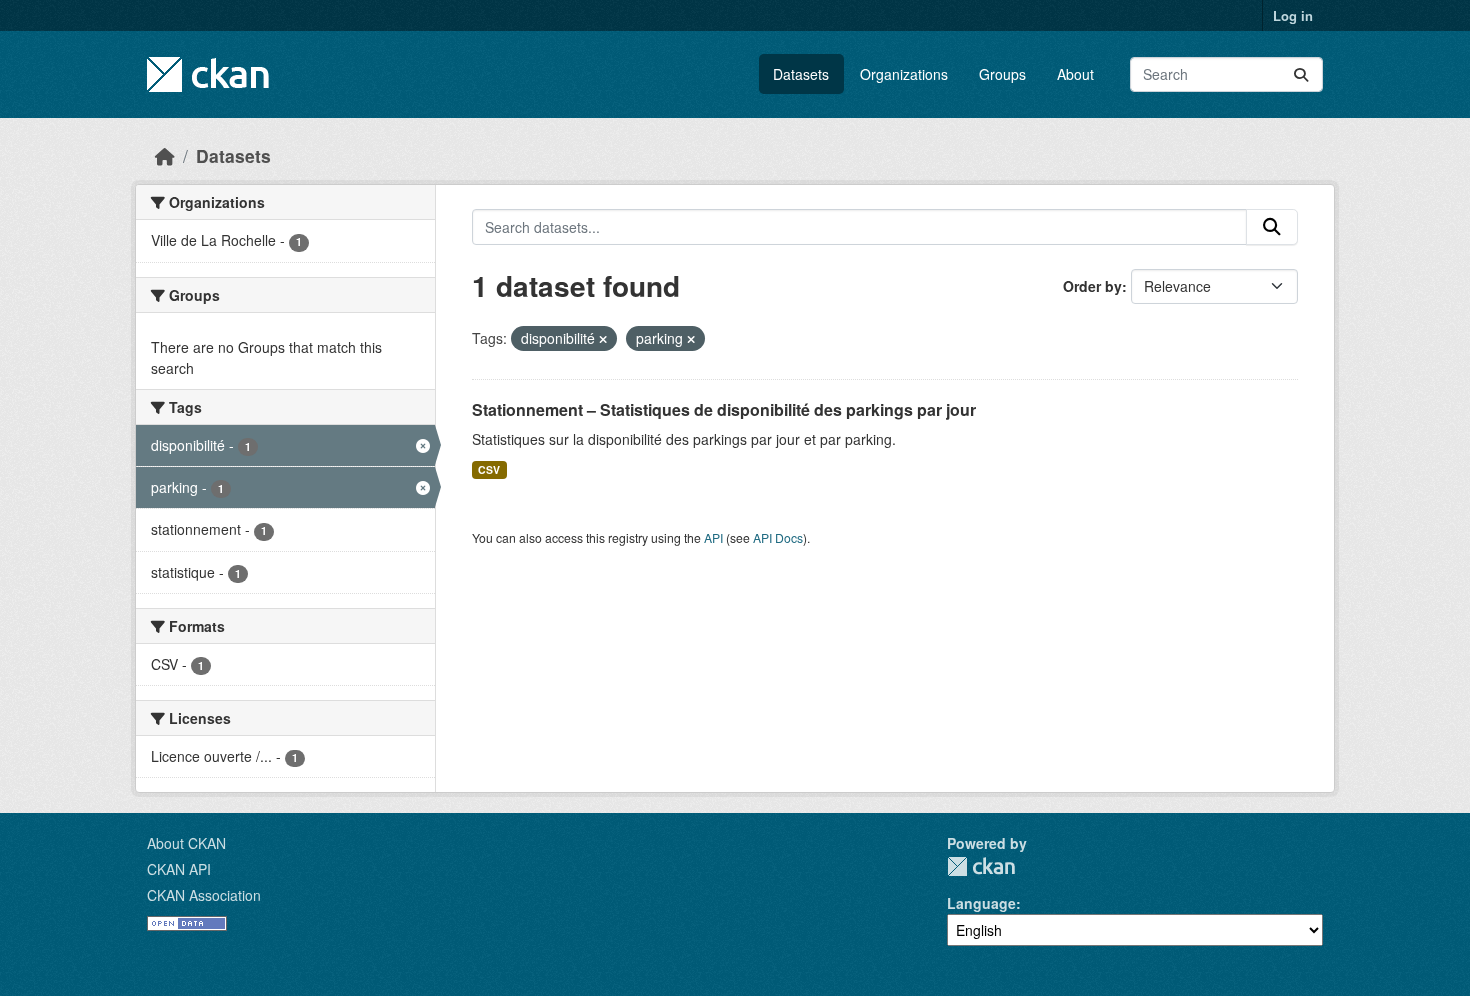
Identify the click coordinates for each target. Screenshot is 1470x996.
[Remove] (603, 339)
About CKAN (186, 843)
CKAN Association (204, 895)
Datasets (801, 74)
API (713, 537)
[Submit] (1301, 74)
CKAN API (179, 869)
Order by (1092, 286)
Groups (1002, 74)
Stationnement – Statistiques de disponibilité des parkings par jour (724, 409)
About (1075, 74)
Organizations (904, 74)
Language (981, 903)
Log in (1293, 15)
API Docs (778, 537)
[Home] (165, 155)
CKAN (981, 866)
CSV (489, 469)
